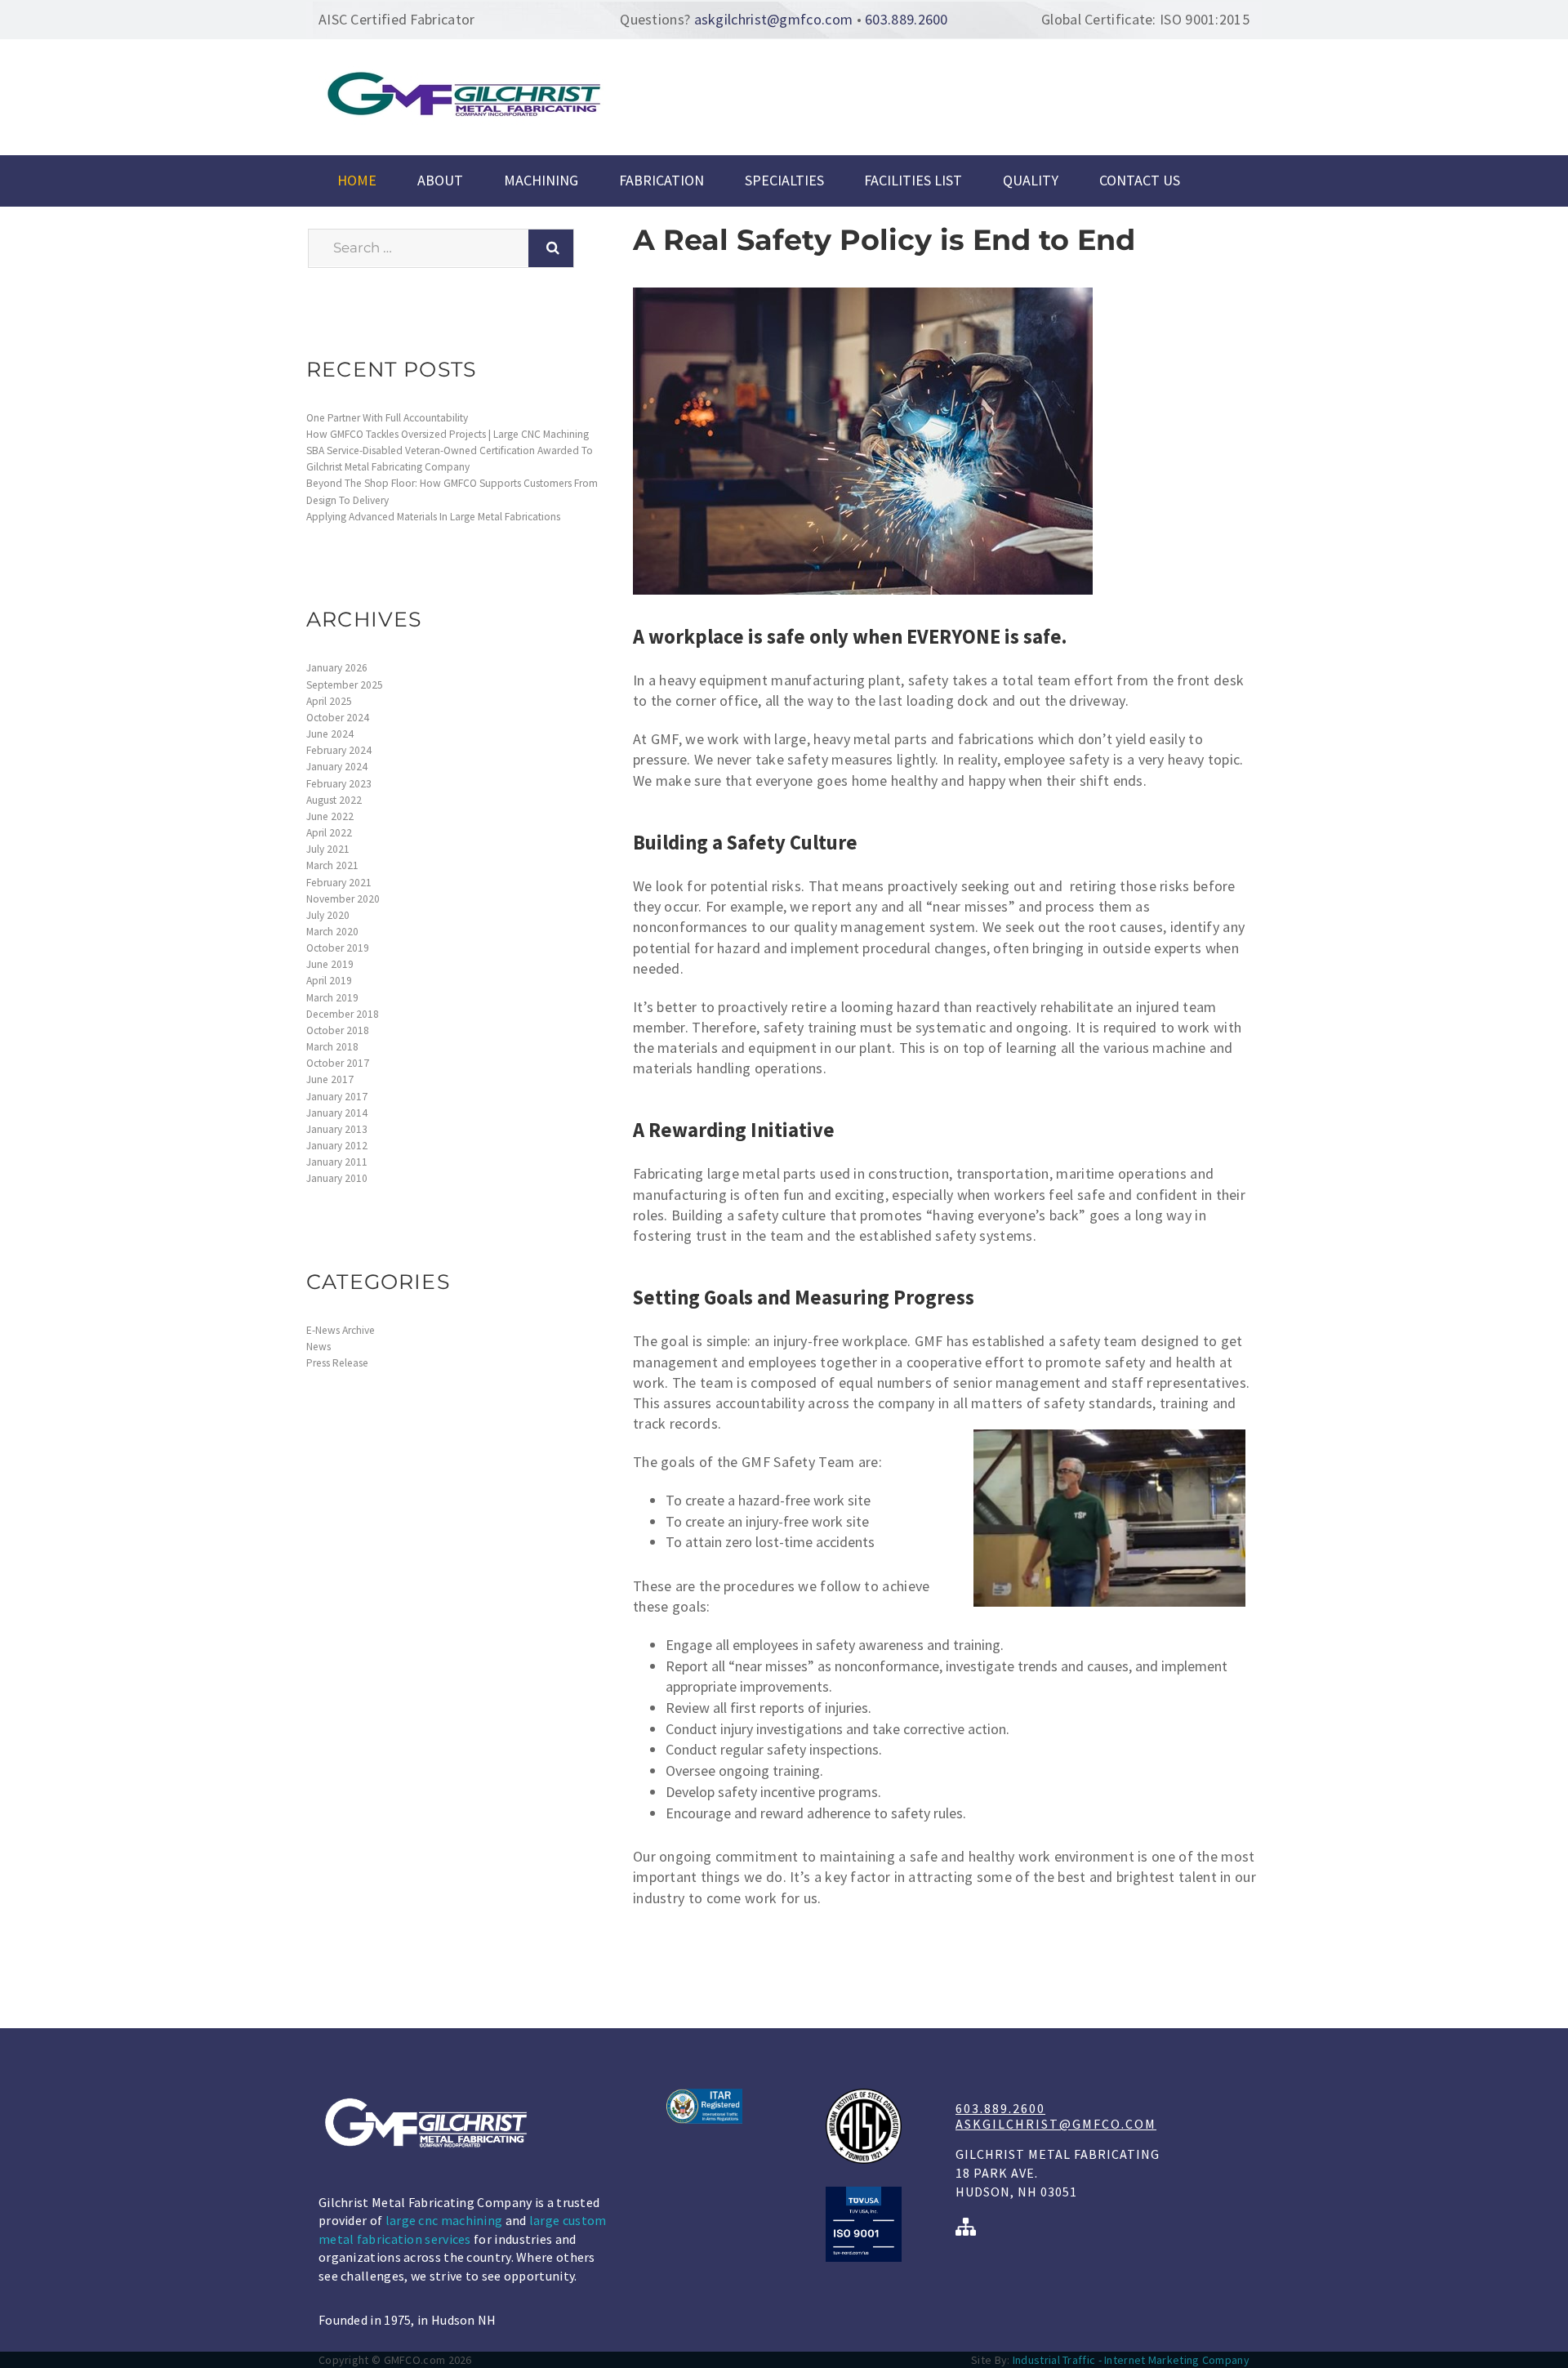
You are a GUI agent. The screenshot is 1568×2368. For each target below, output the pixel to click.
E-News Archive (341, 1330)
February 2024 (339, 750)
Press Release (337, 1363)
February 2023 (339, 784)
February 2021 (339, 883)
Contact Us (1139, 181)
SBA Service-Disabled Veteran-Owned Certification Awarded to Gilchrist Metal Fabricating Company (450, 459)
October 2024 (338, 718)
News (318, 1347)
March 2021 (332, 865)
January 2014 (337, 1113)
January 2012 (337, 1146)
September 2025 (345, 685)
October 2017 (338, 1063)
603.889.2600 (906, 19)
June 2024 (330, 734)
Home (357, 181)
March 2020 (332, 932)
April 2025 (329, 701)
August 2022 (334, 800)
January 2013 (337, 1129)
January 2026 (337, 668)
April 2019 (329, 981)
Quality (1031, 181)
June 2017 (330, 1079)
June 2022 (330, 816)
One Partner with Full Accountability (387, 418)
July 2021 (328, 849)
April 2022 (329, 833)
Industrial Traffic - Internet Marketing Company (1131, 2360)
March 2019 (332, 998)
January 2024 (337, 767)
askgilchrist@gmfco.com (774, 19)
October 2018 (338, 1030)
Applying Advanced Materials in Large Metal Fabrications (433, 517)
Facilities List (913, 181)
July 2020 (328, 915)
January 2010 (337, 1178)
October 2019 (338, 948)
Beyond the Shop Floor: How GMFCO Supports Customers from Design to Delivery (452, 491)
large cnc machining (444, 2220)
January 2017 (337, 1097)
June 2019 (330, 964)
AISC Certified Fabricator (397, 19)
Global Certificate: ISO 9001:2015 (1145, 19)
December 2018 (343, 1014)
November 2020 (343, 899)
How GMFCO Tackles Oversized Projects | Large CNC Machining (448, 434)
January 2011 (337, 1162)
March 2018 (332, 1047)
